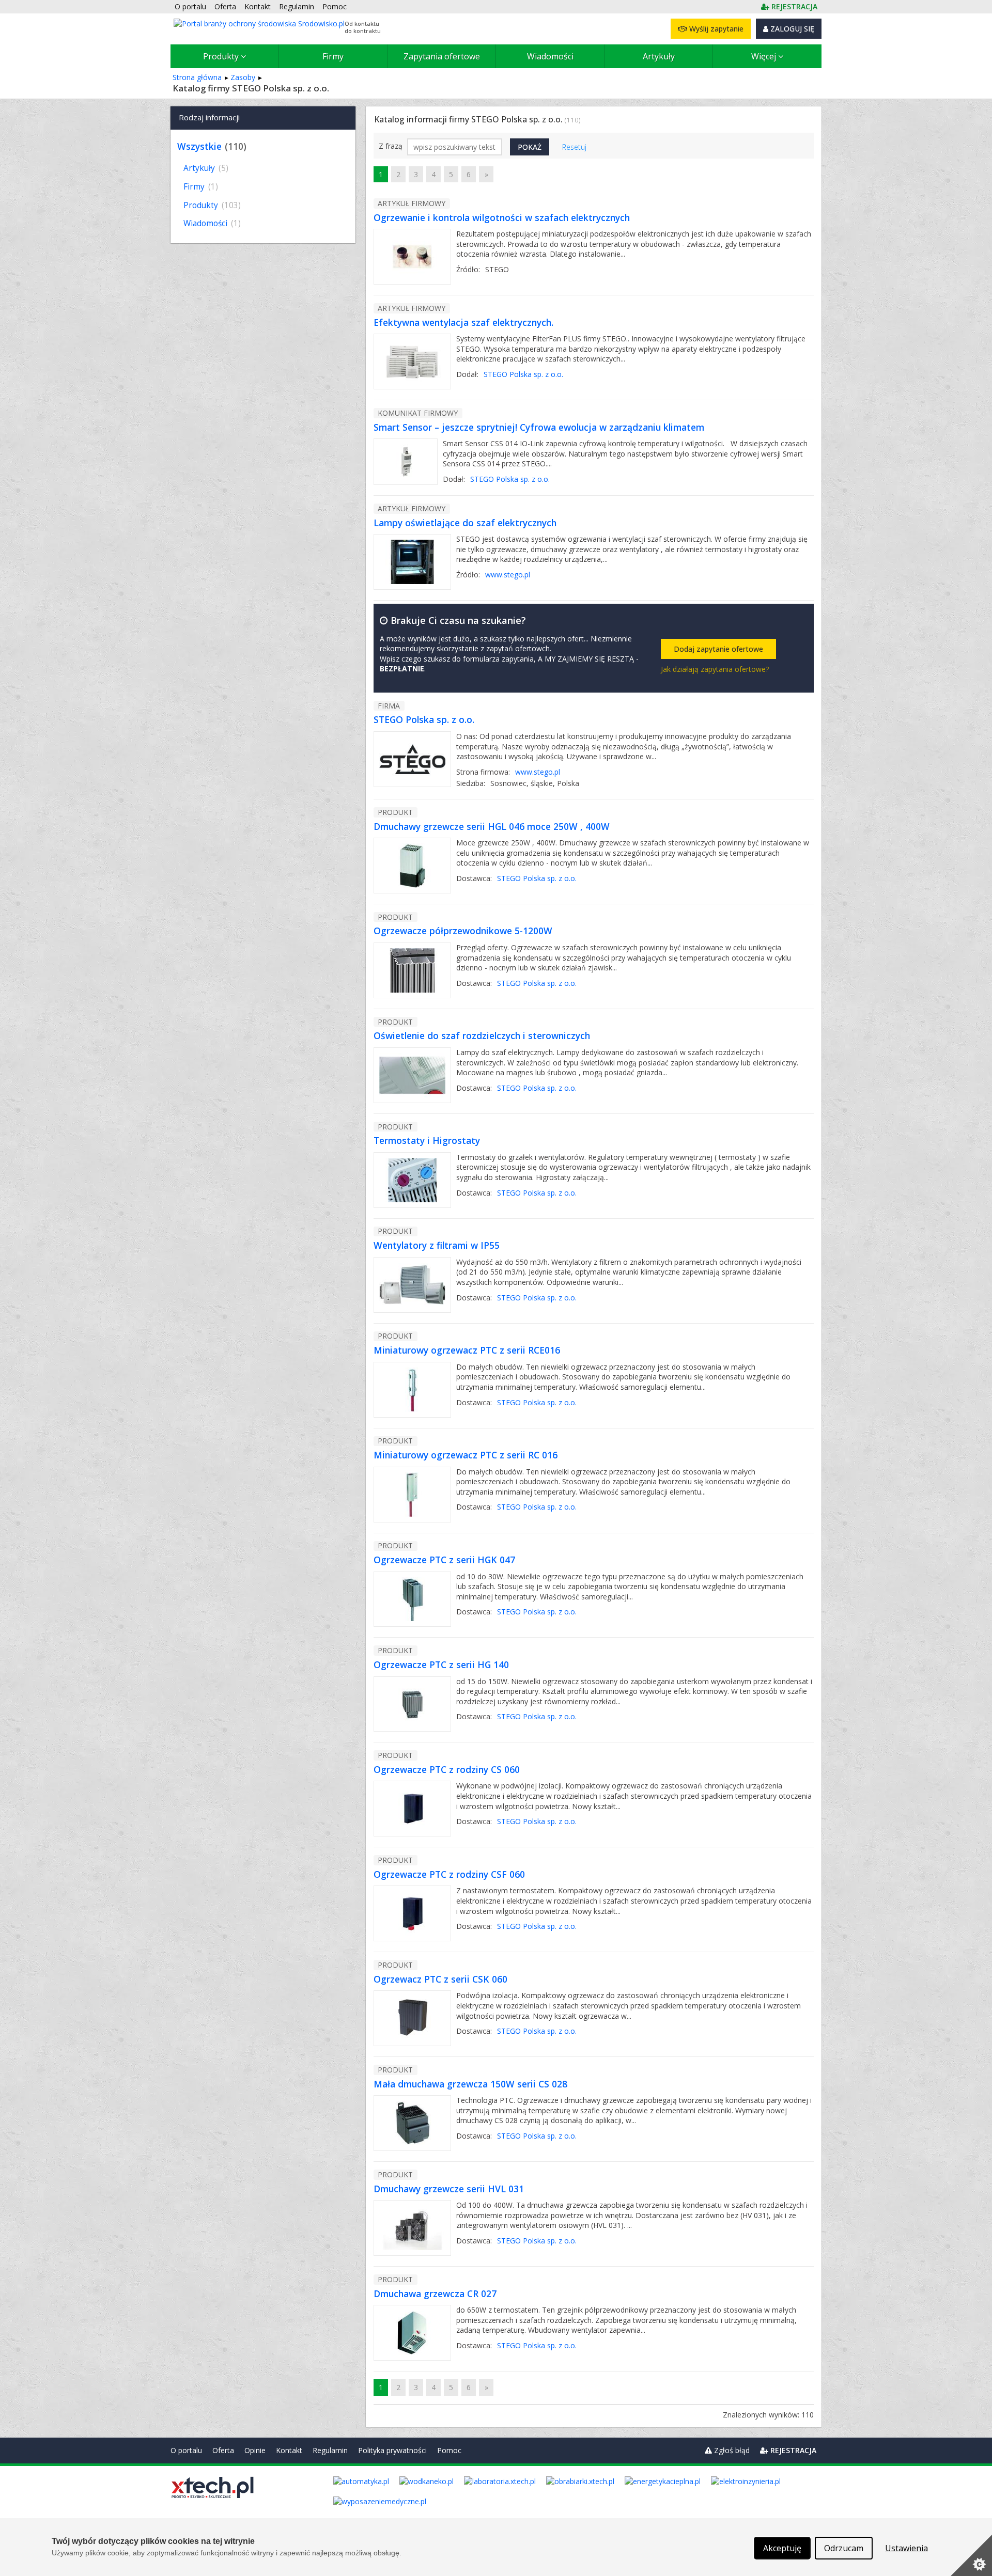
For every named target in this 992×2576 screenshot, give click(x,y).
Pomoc (449, 2450)
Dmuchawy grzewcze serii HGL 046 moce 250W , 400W (492, 826)
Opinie (255, 2450)
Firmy (333, 56)
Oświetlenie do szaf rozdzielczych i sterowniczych (482, 1035)
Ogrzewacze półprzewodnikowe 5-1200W (463, 931)
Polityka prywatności (392, 2450)
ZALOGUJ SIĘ (791, 29)
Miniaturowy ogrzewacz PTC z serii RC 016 (466, 1455)
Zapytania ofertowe (442, 56)
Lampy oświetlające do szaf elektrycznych (465, 523)
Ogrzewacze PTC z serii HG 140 (441, 1664)
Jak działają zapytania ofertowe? (715, 669)
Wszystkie (199, 146)
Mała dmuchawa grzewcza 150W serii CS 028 (470, 2084)
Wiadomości (550, 56)
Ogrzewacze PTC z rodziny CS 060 (447, 1769)
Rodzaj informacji (209, 117)
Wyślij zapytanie (715, 29)
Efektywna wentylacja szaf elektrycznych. (463, 322)
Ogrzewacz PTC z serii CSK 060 (440, 1979)
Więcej (765, 56)
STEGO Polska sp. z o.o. (523, 374)
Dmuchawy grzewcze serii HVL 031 (449, 2189)
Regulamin (330, 2450)
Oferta (223, 2450)
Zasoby (243, 77)
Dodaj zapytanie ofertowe (718, 649)
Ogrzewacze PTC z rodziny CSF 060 (449, 1874)
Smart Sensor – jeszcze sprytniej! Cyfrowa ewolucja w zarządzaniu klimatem (539, 427)
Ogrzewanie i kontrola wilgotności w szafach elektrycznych (502, 217)
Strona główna (197, 77)
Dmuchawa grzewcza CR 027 (435, 2294)
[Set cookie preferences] (971, 2555)
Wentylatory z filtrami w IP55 (437, 1245)
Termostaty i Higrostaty (427, 1140)
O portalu (186, 2450)
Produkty (222, 56)
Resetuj (574, 147)
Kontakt (289, 2450)
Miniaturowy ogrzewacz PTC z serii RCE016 (467, 1350)
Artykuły (659, 56)
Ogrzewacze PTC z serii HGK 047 (444, 1560)
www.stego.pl (508, 575)
